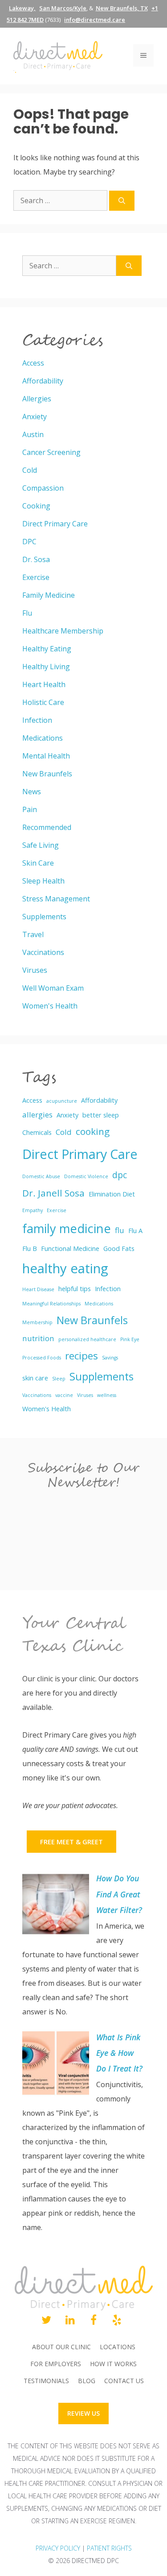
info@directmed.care (95, 20)
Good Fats (119, 1248)
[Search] (122, 201)
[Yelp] (117, 2321)
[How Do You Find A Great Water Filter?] (56, 1906)
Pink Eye (130, 1339)
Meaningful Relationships (51, 1304)
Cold (30, 470)
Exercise (36, 577)
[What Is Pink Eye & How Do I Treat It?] (56, 2065)
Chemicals (37, 1132)
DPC (29, 542)
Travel (33, 934)
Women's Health (50, 1006)
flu (120, 1230)
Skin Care (38, 863)
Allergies (37, 399)
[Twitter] (47, 2321)
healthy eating (65, 1268)
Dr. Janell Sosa (53, 1193)
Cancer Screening (51, 452)
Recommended (47, 827)
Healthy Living (46, 667)
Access (33, 363)
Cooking (36, 506)
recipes (81, 1356)
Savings (110, 1358)
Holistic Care (43, 702)
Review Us (83, 2413)
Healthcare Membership (63, 631)
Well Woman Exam (53, 988)
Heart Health (44, 684)
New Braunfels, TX (122, 8)
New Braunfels (47, 774)
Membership (37, 1322)
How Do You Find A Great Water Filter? (119, 1894)
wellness (107, 1395)
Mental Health (46, 756)
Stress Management (56, 899)
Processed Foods (42, 1358)
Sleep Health (43, 881)
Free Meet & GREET (71, 1842)
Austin (33, 434)
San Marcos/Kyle (63, 8)
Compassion (43, 488)
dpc (120, 1175)
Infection (37, 720)
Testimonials (46, 2381)
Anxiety (35, 417)
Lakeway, (22, 8)
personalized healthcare (87, 1339)
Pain (30, 809)
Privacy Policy (58, 2548)
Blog (87, 2381)
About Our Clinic (61, 2347)
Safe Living (41, 845)
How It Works (113, 2364)
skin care (35, 1378)
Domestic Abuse (41, 1176)
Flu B (30, 1248)
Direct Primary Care (55, 524)
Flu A (135, 1231)
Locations (118, 2347)
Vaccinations (43, 952)
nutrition (38, 1338)
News (32, 792)
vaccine (64, 1395)
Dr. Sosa (36, 559)
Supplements (44, 917)
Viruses (35, 970)
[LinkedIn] (70, 2321)
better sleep (101, 1115)
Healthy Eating (47, 649)
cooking (93, 1131)
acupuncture (62, 1101)
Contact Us (124, 2381)
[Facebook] (94, 2321)
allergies (37, 1115)
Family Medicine (49, 595)
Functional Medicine (70, 1248)
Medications (43, 738)
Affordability (43, 381)
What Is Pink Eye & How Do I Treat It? (119, 2053)
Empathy (33, 1210)
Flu (27, 613)
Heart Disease (38, 1289)
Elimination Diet (112, 1194)
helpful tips (75, 1289)
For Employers (56, 2364)
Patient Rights (109, 2548)
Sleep (59, 1379)
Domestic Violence (86, 1176)
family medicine (67, 1228)
